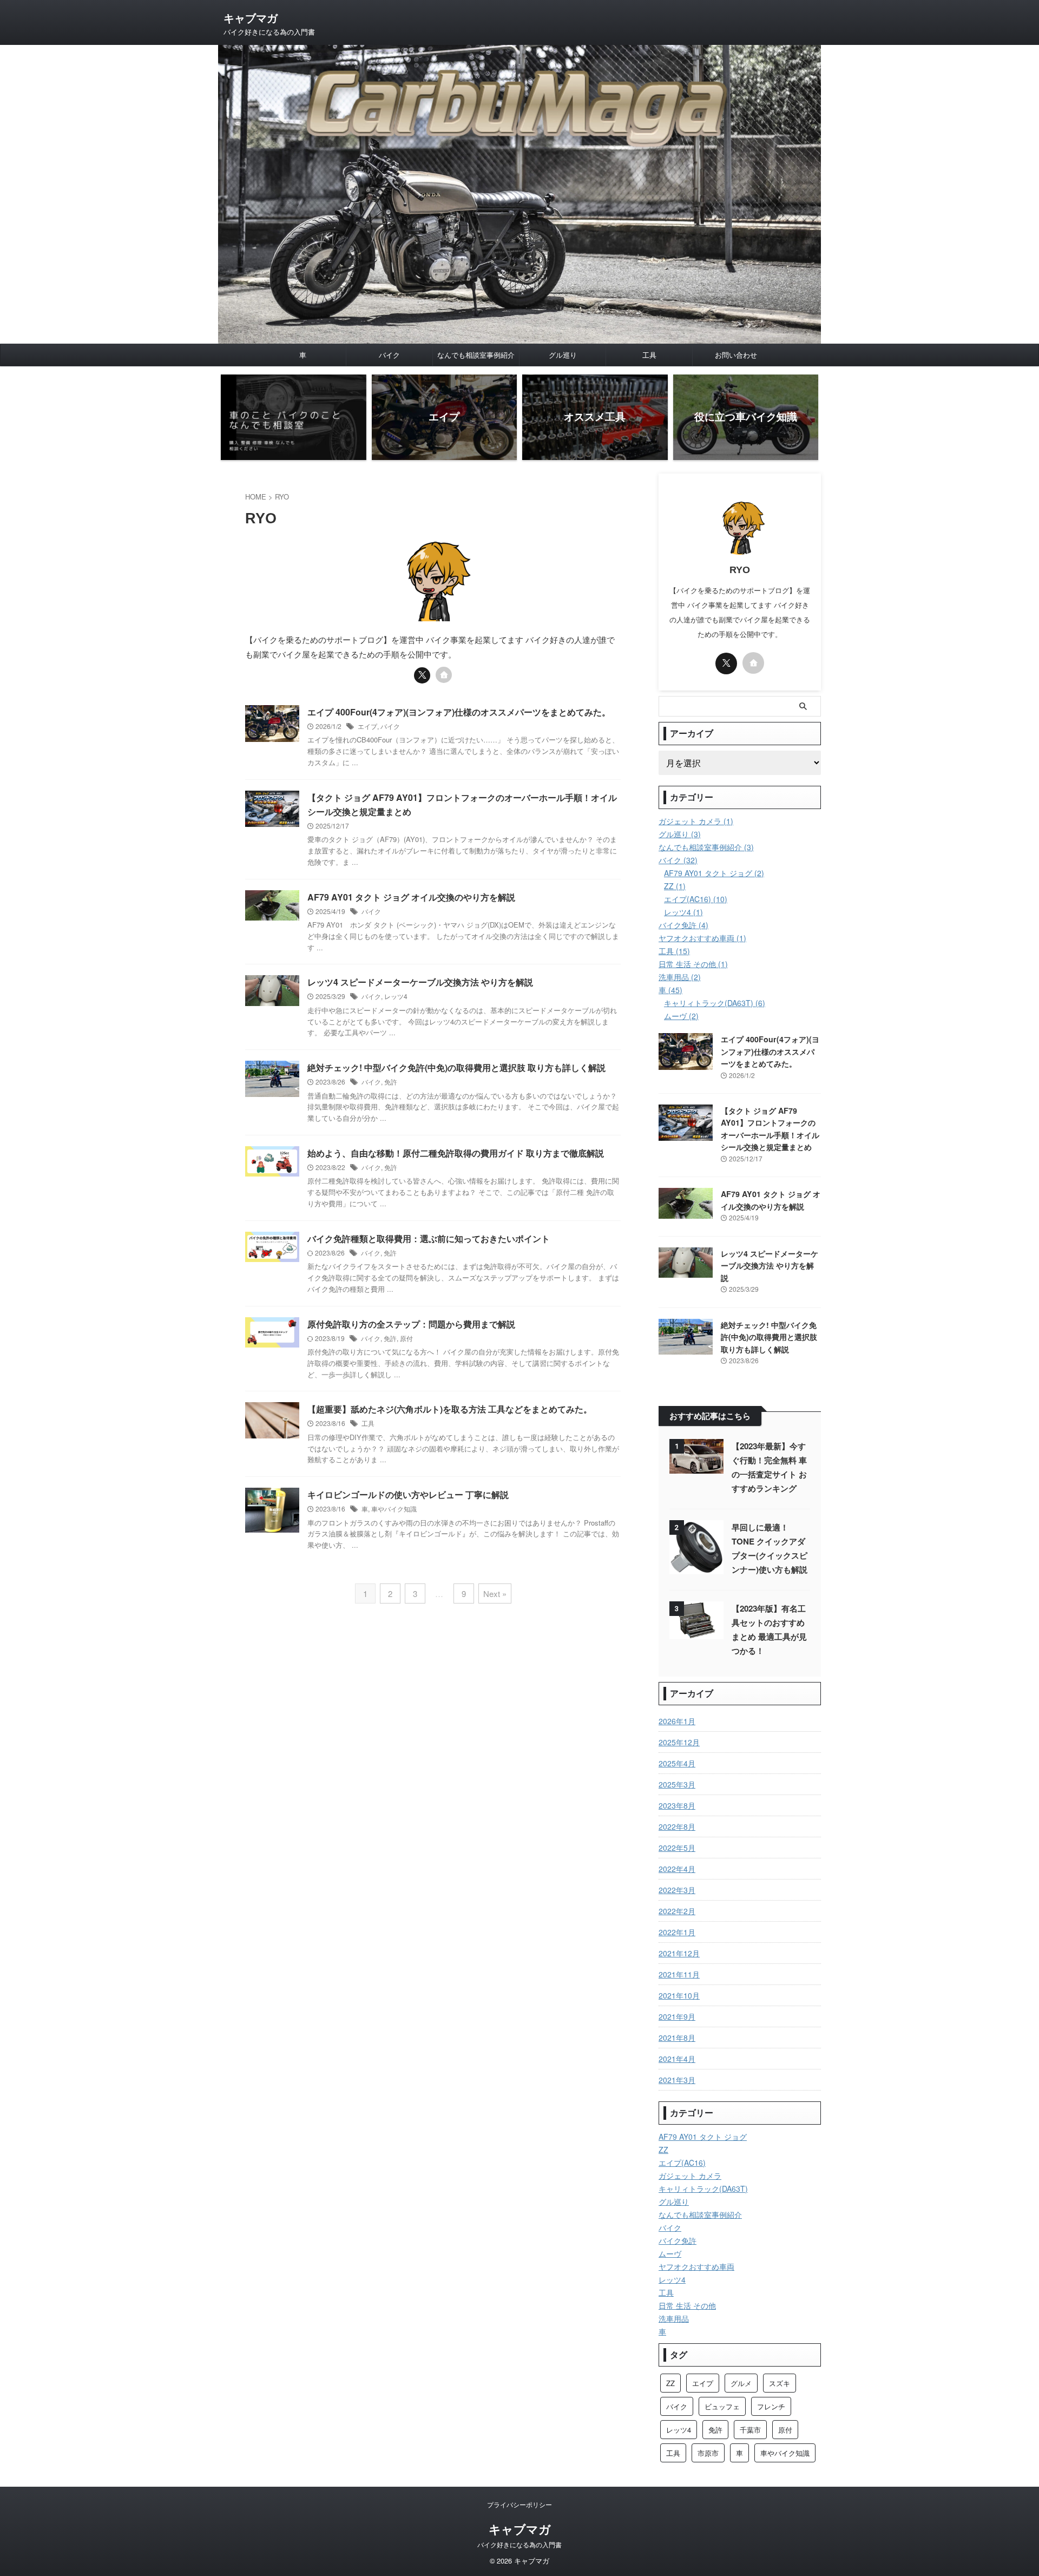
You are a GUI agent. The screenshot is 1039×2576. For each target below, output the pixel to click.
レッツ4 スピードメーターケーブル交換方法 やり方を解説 (420, 982)
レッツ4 (396, 996)
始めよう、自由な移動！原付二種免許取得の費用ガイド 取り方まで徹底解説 (456, 1153)
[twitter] (422, 675)
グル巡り (563, 355)
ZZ (670, 2383)
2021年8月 (677, 2038)
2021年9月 (677, 2016)
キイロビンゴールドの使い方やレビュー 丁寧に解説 (408, 1494)
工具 (649, 355)
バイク (389, 355)
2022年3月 (677, 1890)
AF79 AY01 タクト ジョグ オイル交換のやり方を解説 (411, 897)
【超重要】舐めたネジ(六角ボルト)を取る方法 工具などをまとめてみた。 (450, 1409)
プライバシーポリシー (519, 2504)
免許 (391, 1082)
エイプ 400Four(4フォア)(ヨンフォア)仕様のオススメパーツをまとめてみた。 (459, 712)
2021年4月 (677, 2059)
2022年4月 (677, 1869)
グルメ (741, 2383)
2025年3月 (677, 1784)
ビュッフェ (722, 2406)
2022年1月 (677, 1932)
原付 (406, 1338)
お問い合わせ (736, 355)
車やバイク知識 (394, 1509)
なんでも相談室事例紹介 (476, 355)
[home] (444, 675)
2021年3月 (677, 2080)
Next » (495, 1593)
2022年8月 (677, 1826)
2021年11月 (679, 1974)
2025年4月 (677, 1763)
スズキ (780, 2383)
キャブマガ (251, 18)
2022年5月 (677, 1848)
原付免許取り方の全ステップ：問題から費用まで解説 (411, 1324)
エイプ (367, 726)
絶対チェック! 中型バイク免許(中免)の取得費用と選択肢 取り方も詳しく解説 (456, 1067)
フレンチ (771, 2406)
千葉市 (750, 2430)
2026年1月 (677, 1721)
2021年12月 (679, 1953)
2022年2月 (677, 1911)
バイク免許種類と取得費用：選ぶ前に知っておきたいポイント (429, 1238)
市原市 (708, 2453)
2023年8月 (677, 1805)
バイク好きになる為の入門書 (519, 2544)
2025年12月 (679, 1742)
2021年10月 (679, 1995)
